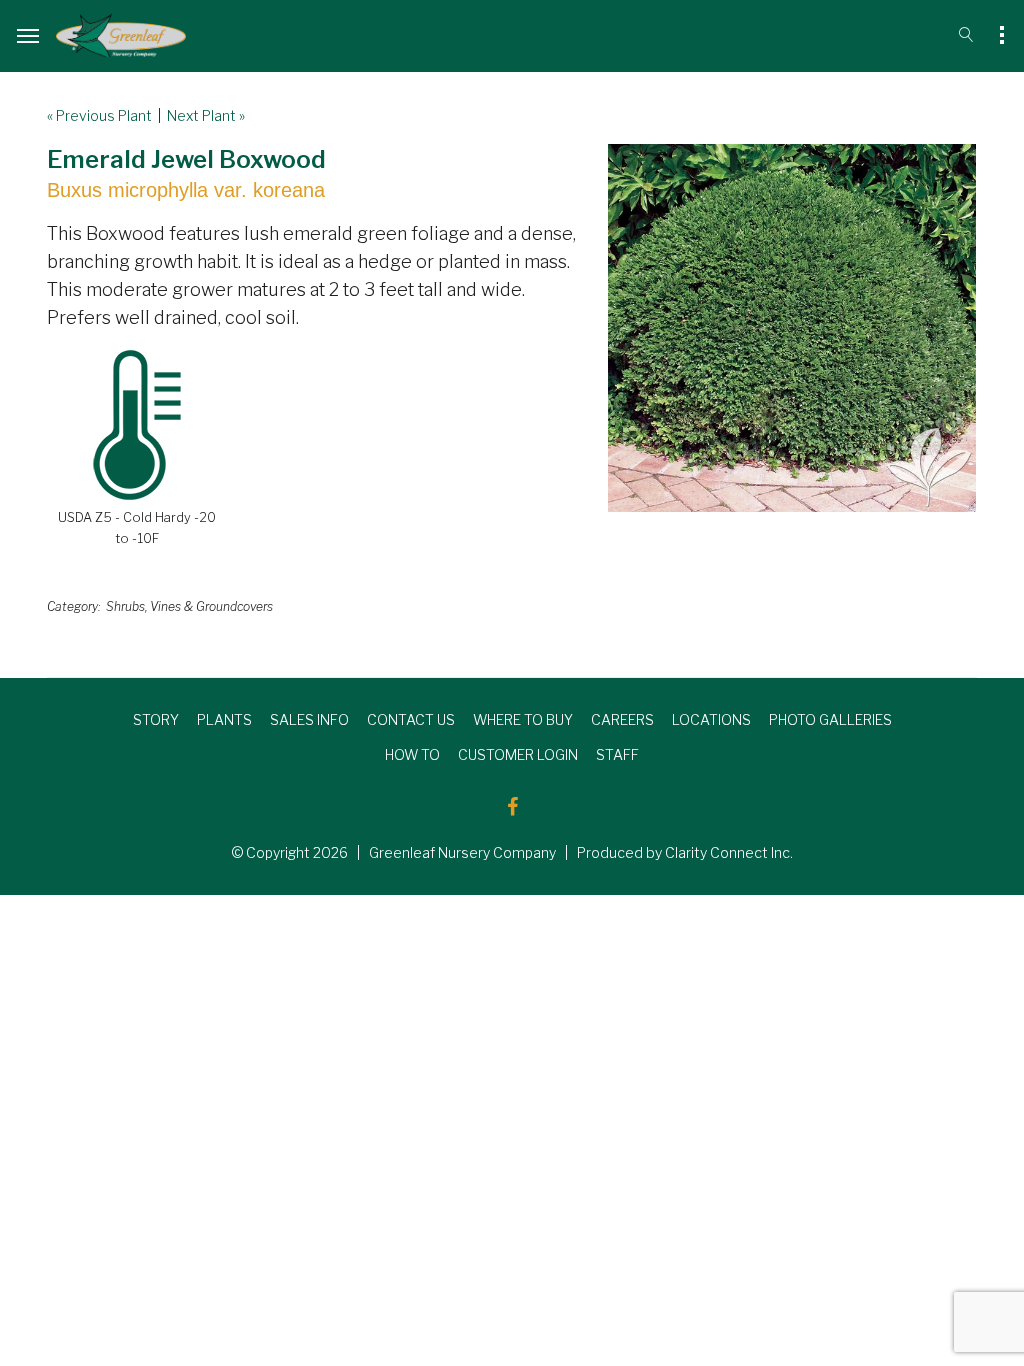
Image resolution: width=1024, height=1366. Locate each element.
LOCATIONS (711, 719)
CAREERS (622, 719)
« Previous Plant (99, 115)
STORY (156, 719)
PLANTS (224, 719)
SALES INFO (309, 719)
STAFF (617, 754)
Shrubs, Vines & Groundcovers (189, 606)
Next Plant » (206, 115)
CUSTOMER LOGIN (518, 754)
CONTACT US (411, 719)
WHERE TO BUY (523, 719)
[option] (792, 328)
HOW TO (412, 754)
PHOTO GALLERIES (830, 719)
